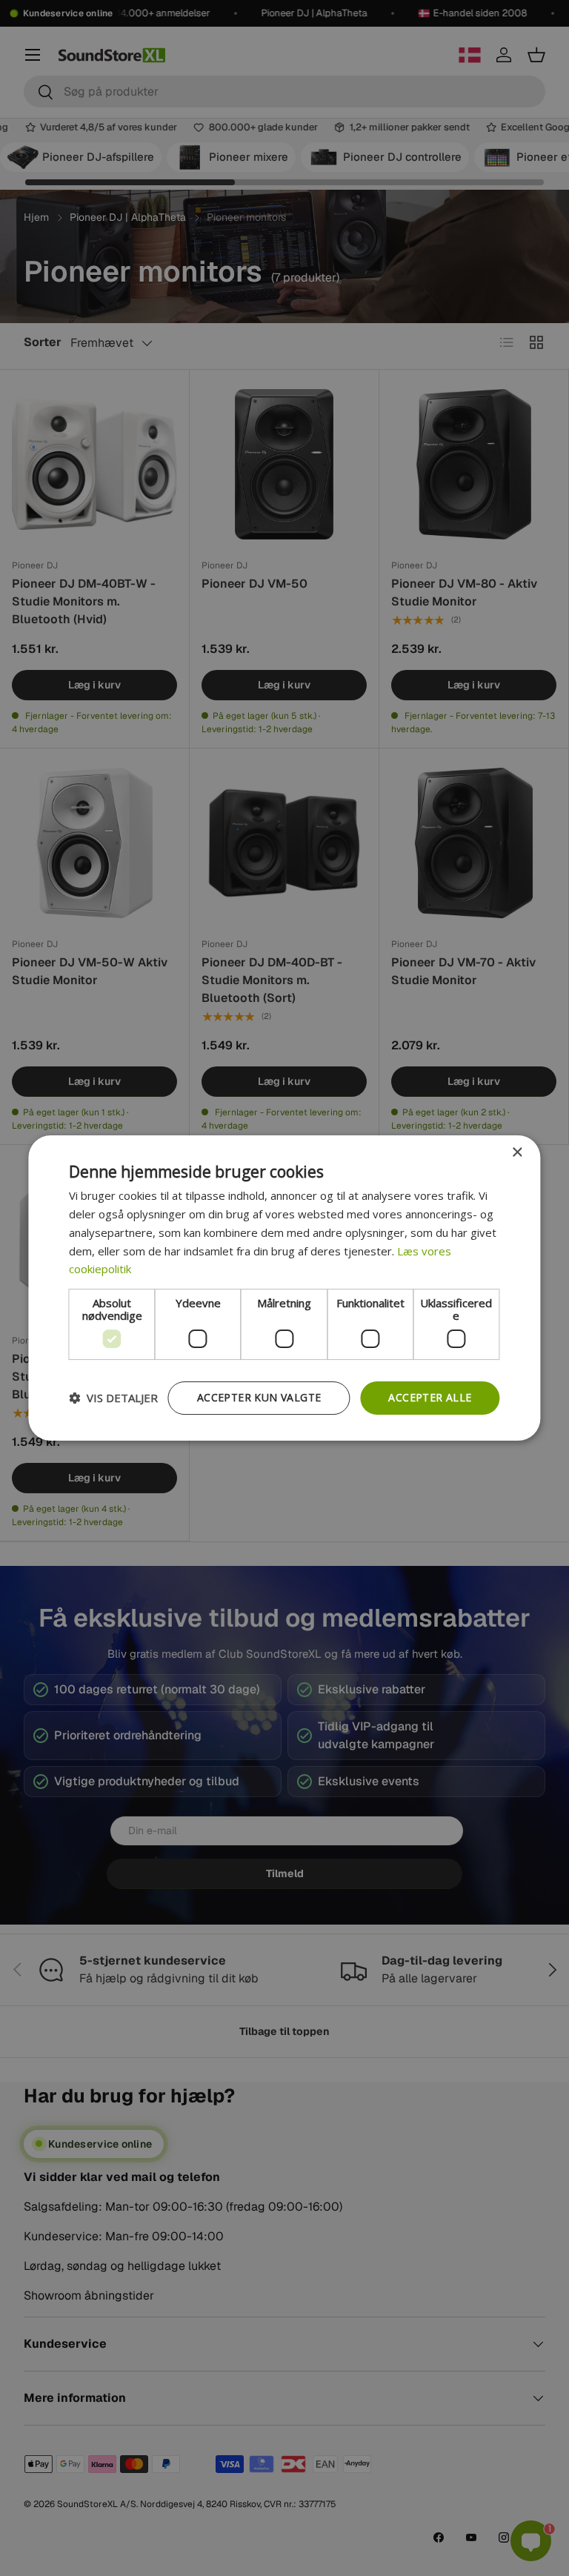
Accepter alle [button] (430, 1397)
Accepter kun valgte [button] (259, 1397)
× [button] (517, 1153)
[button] (113, 1398)
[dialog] (284, 1288)
